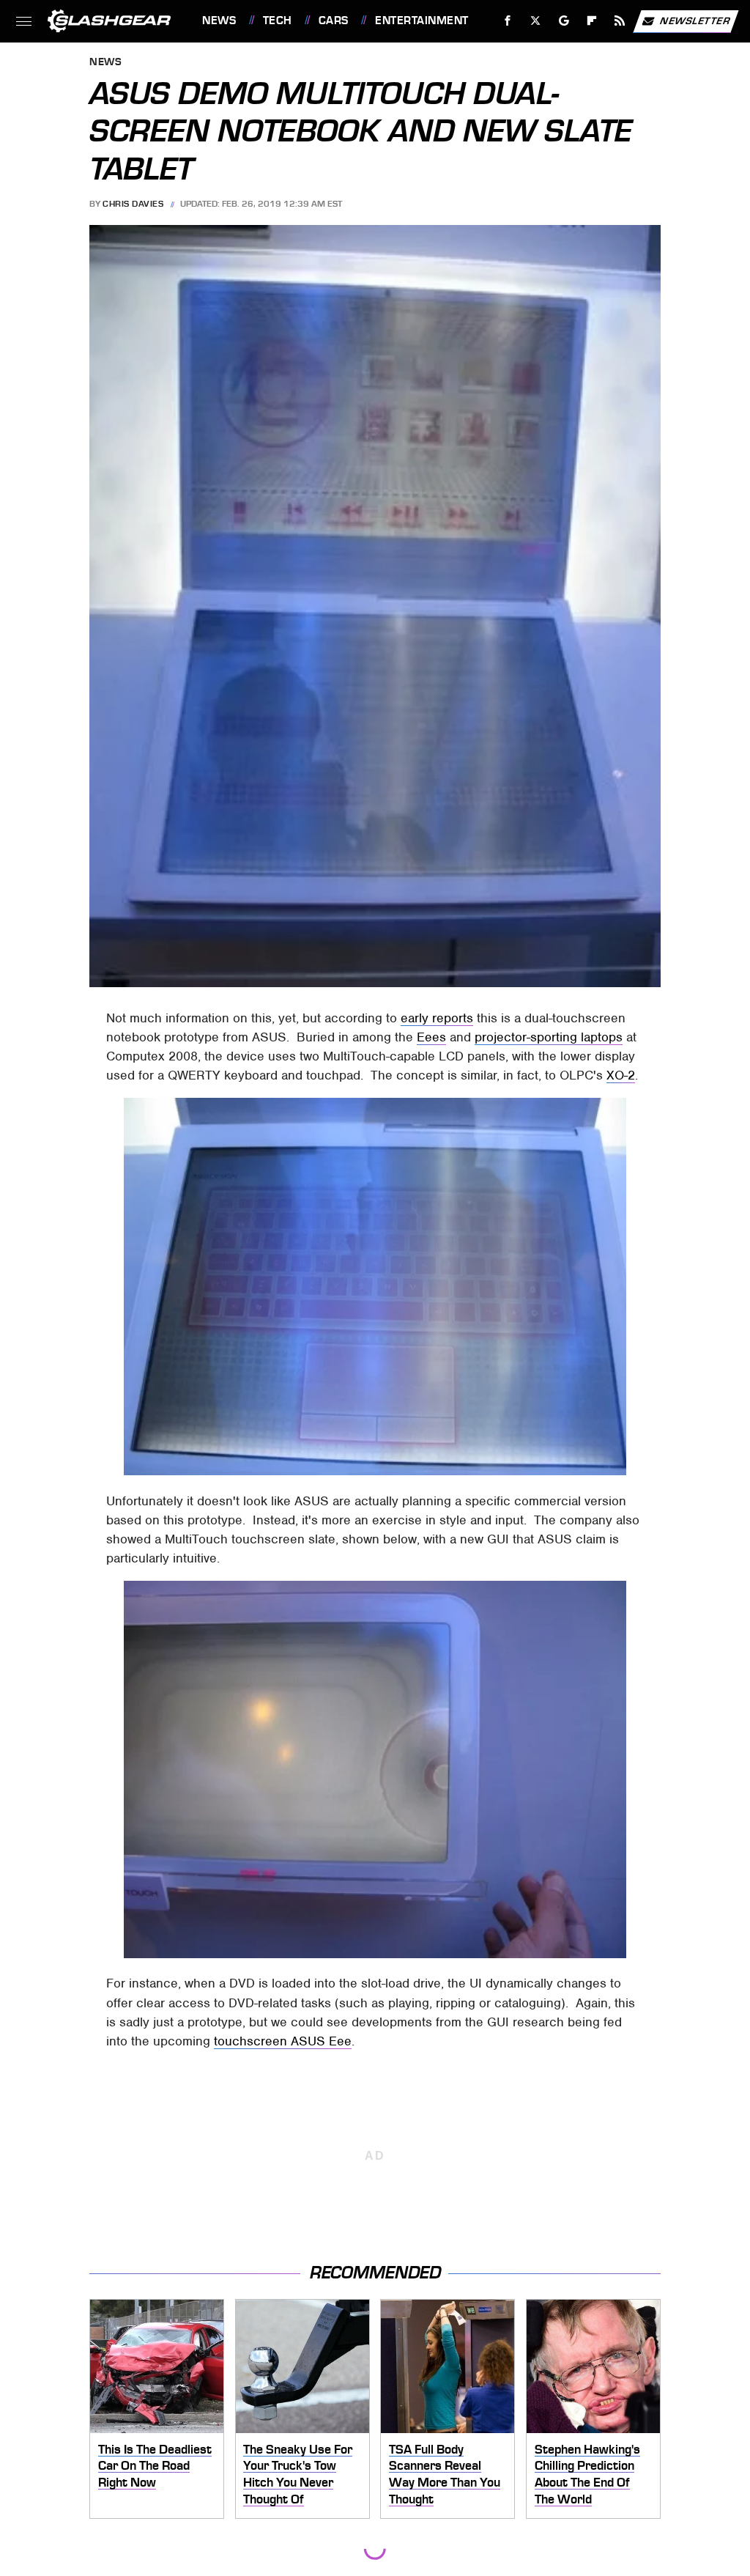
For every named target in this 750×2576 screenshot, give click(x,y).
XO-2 (621, 1075)
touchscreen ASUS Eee (283, 2041)
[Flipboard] (592, 21)
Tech (278, 21)
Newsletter (695, 20)
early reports (437, 1018)
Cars (334, 21)
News (219, 21)
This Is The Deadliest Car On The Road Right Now (155, 2466)
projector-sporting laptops (549, 1037)
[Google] (564, 21)
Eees (431, 1037)
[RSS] (620, 21)
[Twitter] (536, 21)
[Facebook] (508, 21)
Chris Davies (133, 204)
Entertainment (422, 21)
